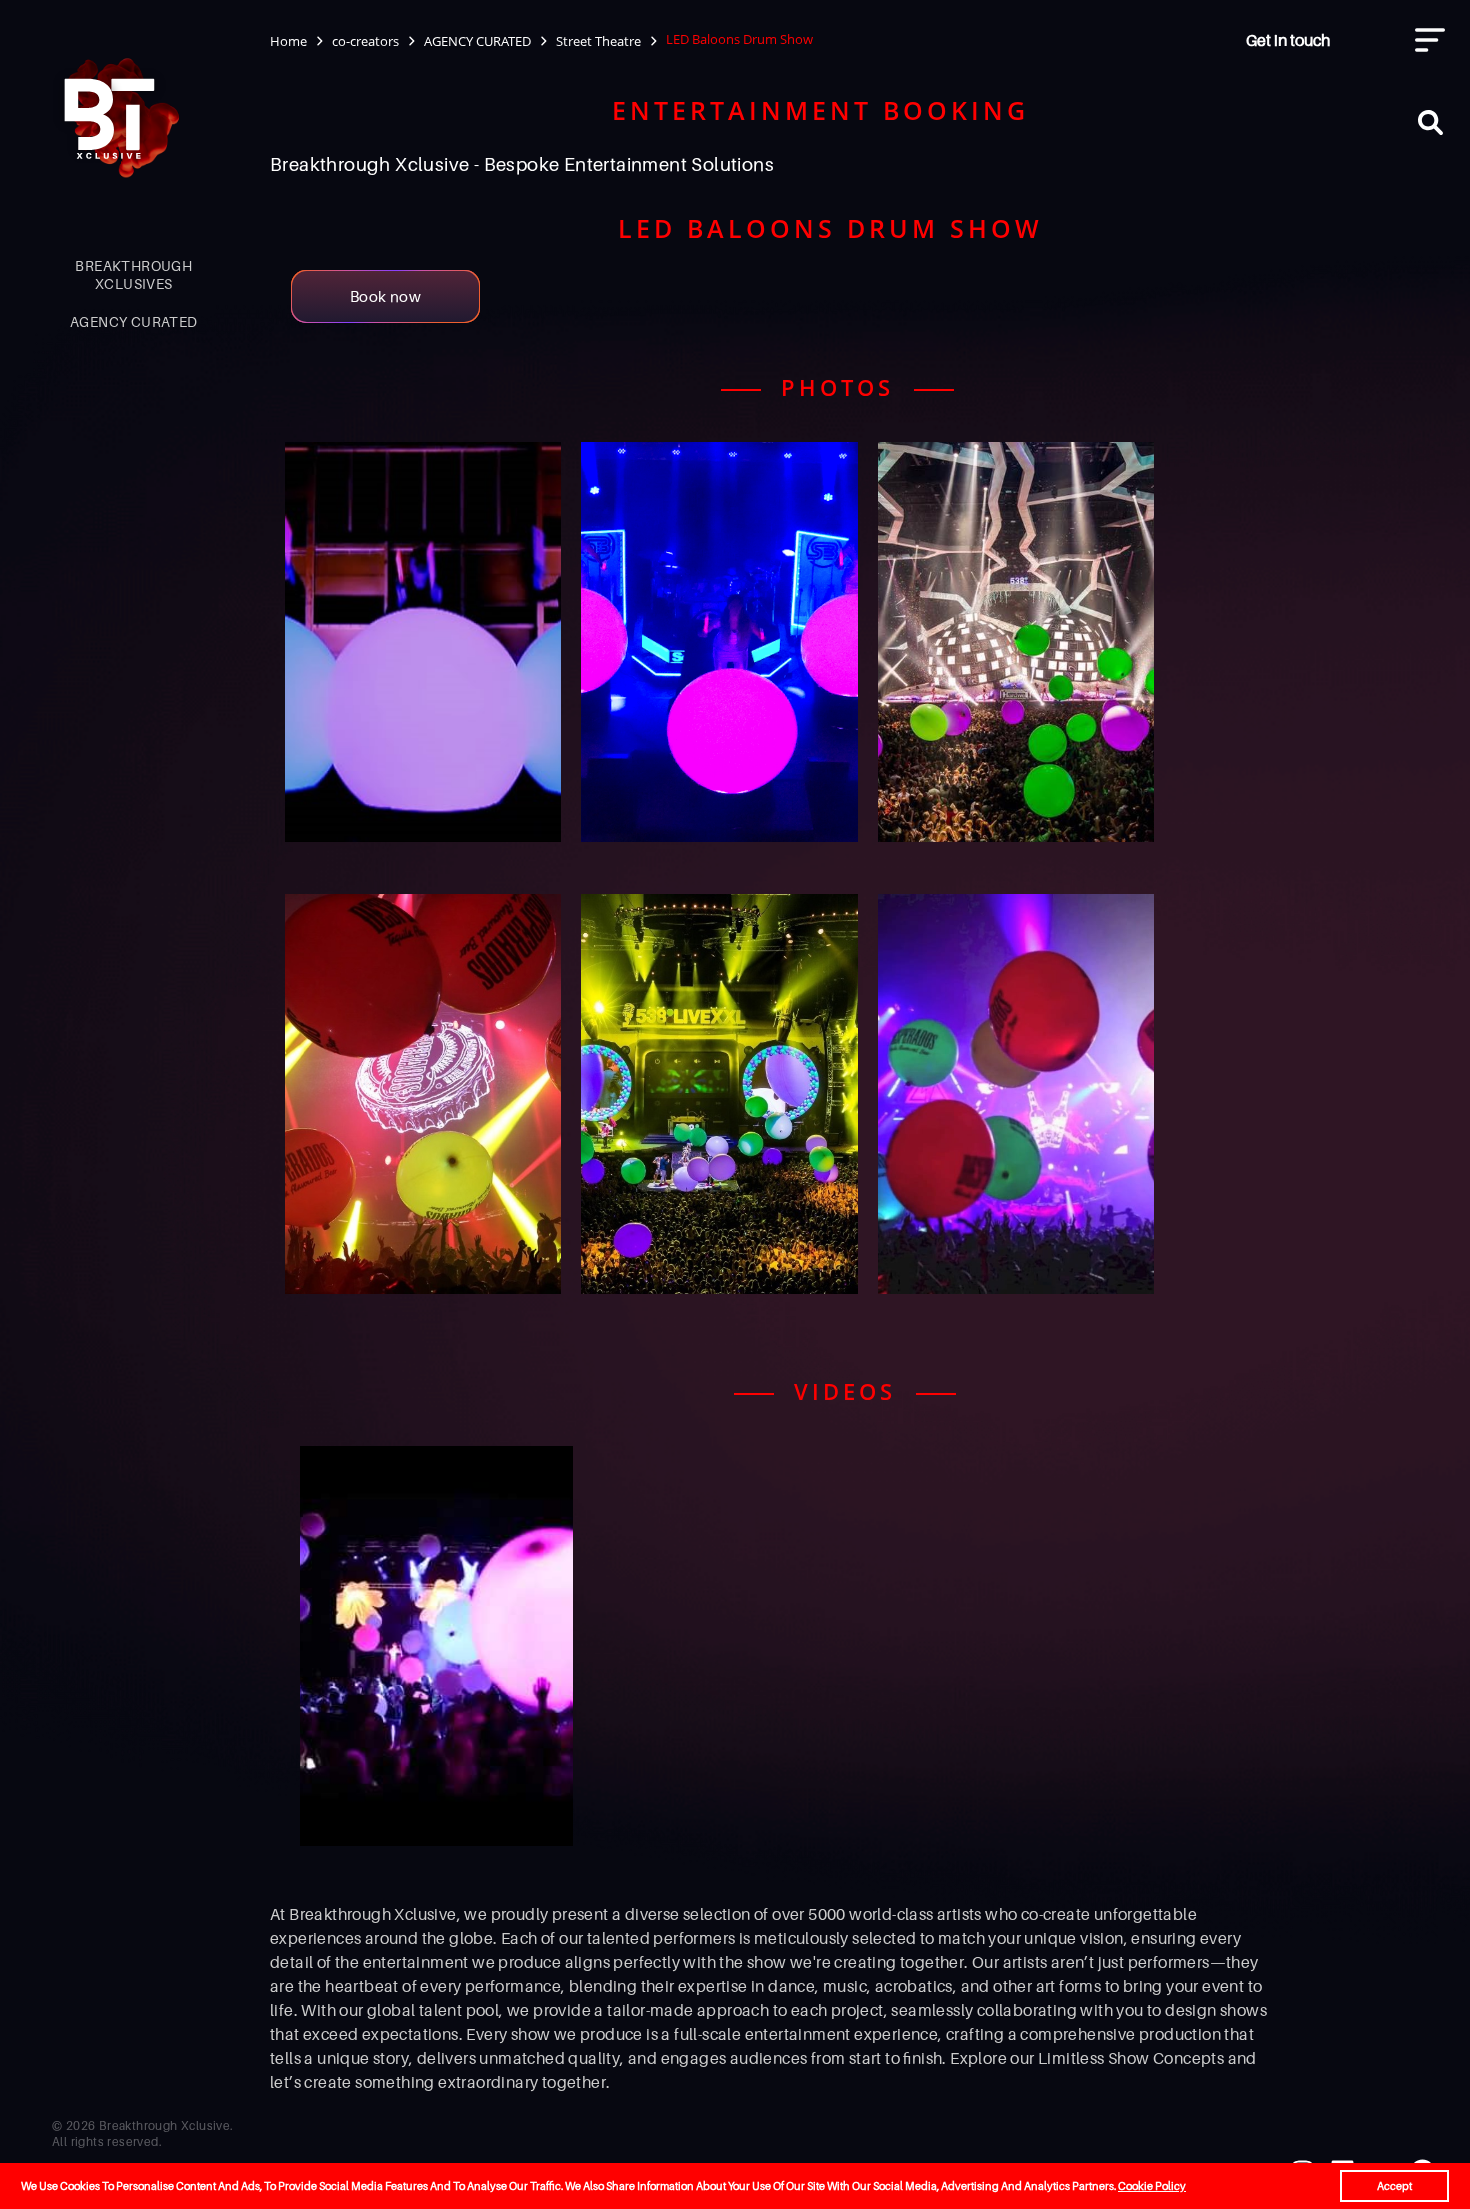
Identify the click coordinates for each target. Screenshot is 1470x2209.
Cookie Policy (1152, 2186)
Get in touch (1288, 40)
